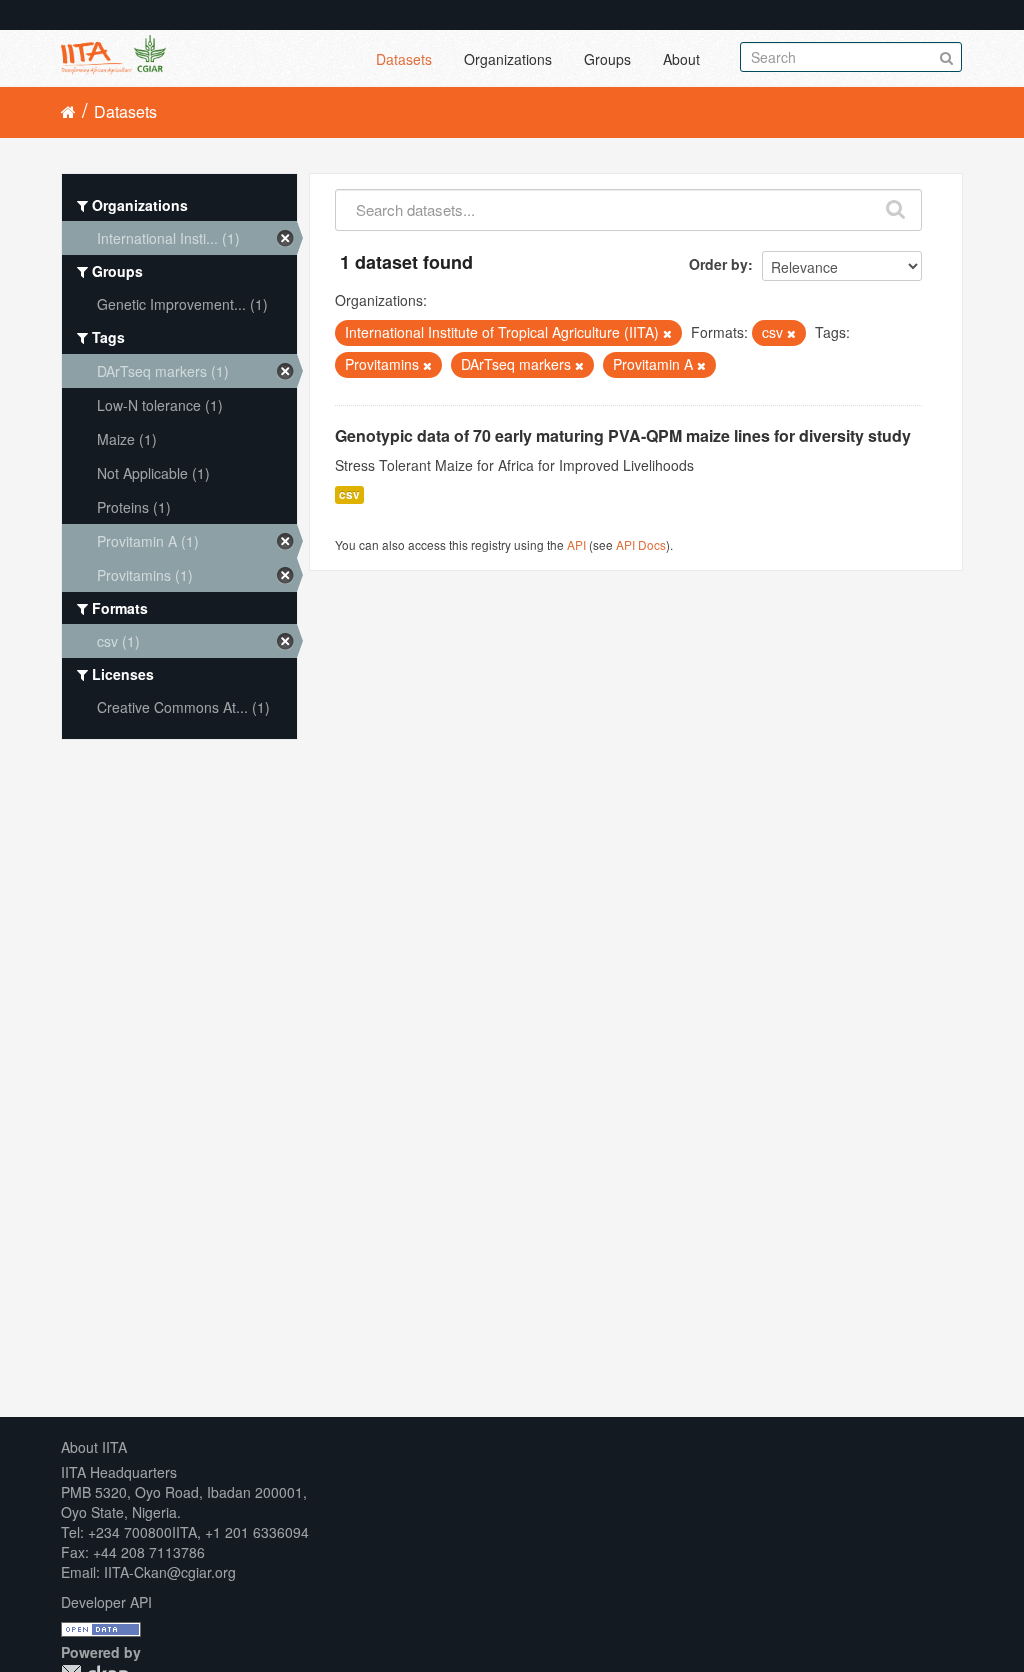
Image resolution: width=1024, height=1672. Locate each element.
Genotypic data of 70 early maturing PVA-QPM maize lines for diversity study (623, 435)
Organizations (508, 59)
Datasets (404, 59)
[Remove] (667, 333)
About (681, 59)
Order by (718, 264)
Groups (607, 59)
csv (349, 494)
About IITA (94, 1447)
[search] (896, 205)
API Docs (641, 544)
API (576, 544)
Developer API (106, 1602)
